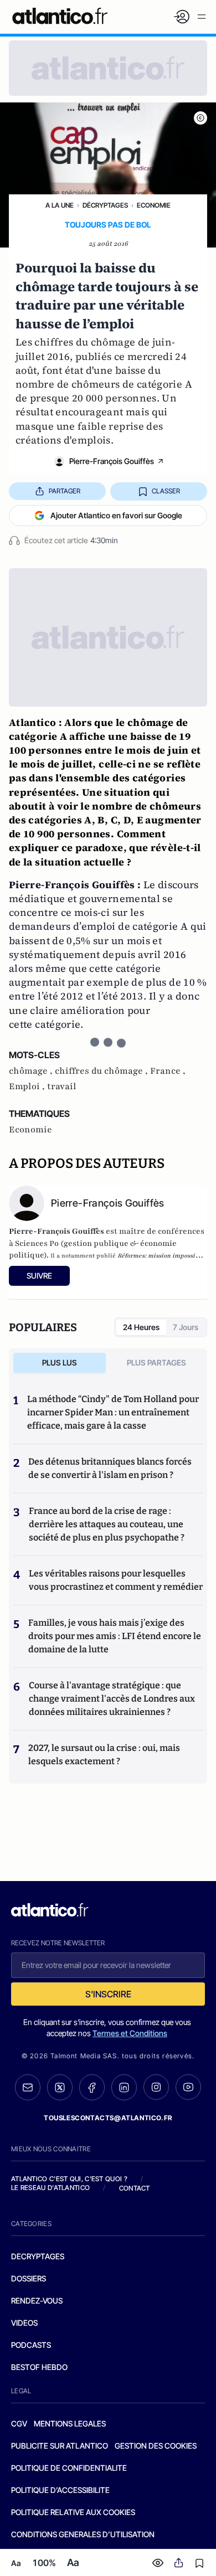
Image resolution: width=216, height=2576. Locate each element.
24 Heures (141, 1327)
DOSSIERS (29, 2278)
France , (168, 1071)
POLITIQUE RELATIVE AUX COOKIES (73, 2512)
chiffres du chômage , (102, 1071)
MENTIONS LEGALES (70, 2423)
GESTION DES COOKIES (156, 2446)
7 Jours (186, 1327)
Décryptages (105, 205)
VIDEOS (24, 2323)
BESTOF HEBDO (39, 2367)
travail (62, 1086)
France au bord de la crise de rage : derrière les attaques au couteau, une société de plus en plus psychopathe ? (107, 1524)
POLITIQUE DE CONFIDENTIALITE (69, 2468)
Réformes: (132, 1256)
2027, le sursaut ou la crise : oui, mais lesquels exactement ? (104, 1755)
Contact (135, 2188)
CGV (19, 2423)
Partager (65, 491)
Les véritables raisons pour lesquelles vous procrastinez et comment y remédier (116, 1580)
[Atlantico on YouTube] (188, 2087)
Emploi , (28, 1086)
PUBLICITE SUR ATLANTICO (60, 2446)
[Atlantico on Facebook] (92, 2087)
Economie (154, 205)
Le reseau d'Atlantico (50, 2188)
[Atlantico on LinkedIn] (124, 2087)
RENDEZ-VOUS (37, 2301)
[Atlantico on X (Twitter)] (60, 2087)
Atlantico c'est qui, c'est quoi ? (69, 2179)
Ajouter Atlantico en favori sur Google (116, 515)
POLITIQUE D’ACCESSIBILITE (60, 2490)
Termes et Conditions (130, 2033)
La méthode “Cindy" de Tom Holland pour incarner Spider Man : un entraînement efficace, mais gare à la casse (113, 1412)
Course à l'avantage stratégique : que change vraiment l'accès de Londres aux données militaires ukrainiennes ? (112, 1699)
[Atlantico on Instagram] (156, 2087)
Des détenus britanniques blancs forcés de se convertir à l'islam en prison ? (110, 1468)
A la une (60, 205)
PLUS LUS (60, 1362)
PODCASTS (31, 2345)
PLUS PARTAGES (156, 1362)
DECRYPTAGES (38, 2256)
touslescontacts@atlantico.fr (108, 2118)
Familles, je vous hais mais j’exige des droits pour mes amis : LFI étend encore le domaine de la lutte (115, 1636)
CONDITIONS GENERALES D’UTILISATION (83, 2534)
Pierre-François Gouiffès (112, 461)
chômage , (32, 1071)
